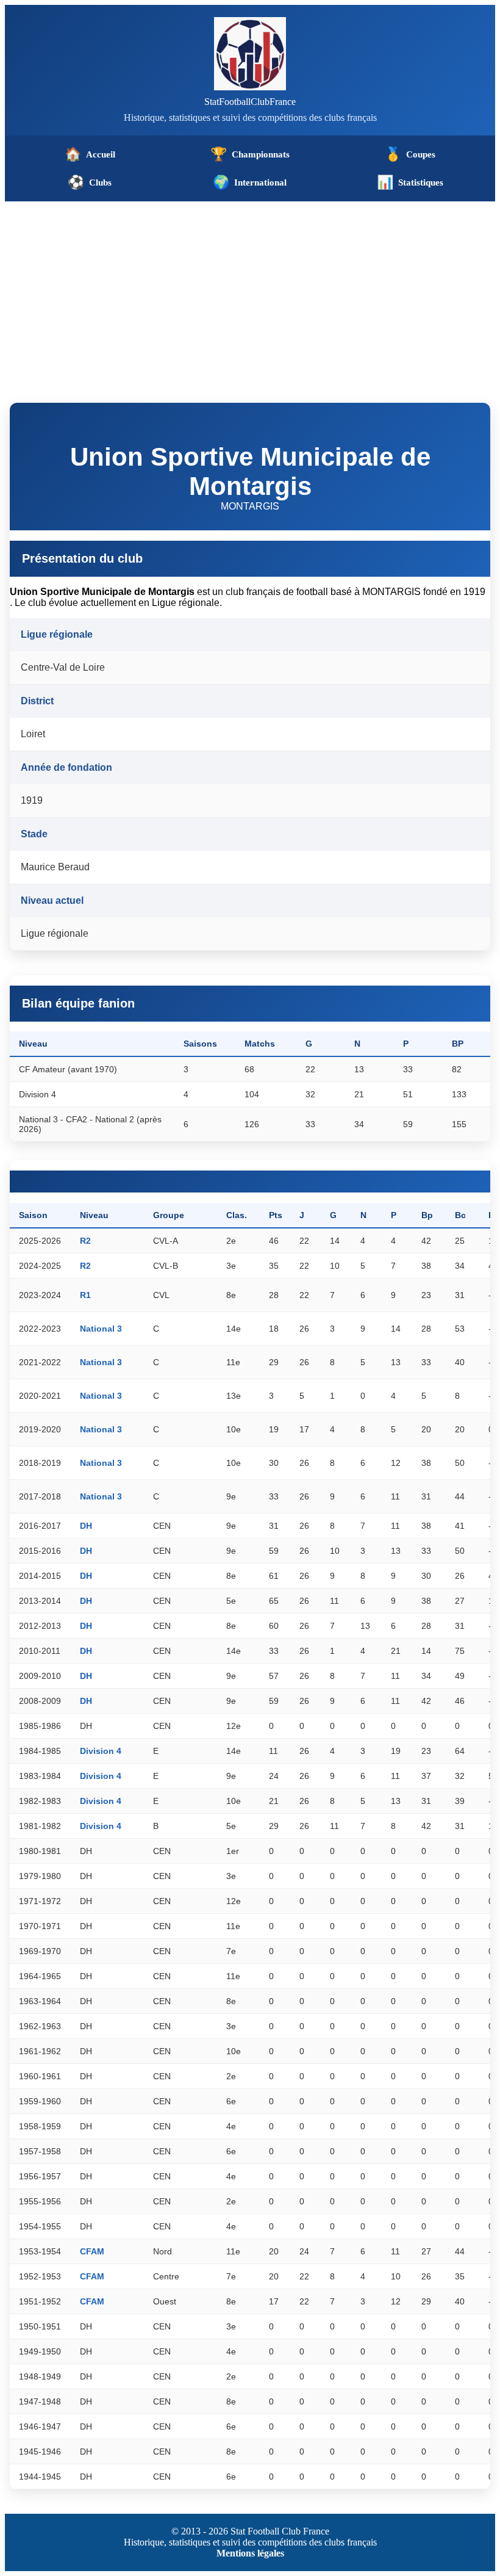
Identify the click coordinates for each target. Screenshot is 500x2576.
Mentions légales (250, 2553)
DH (86, 1526)
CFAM (92, 2251)
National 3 (101, 1329)
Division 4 (101, 1751)
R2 (85, 1241)
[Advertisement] (250, 293)
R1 (85, 1295)
